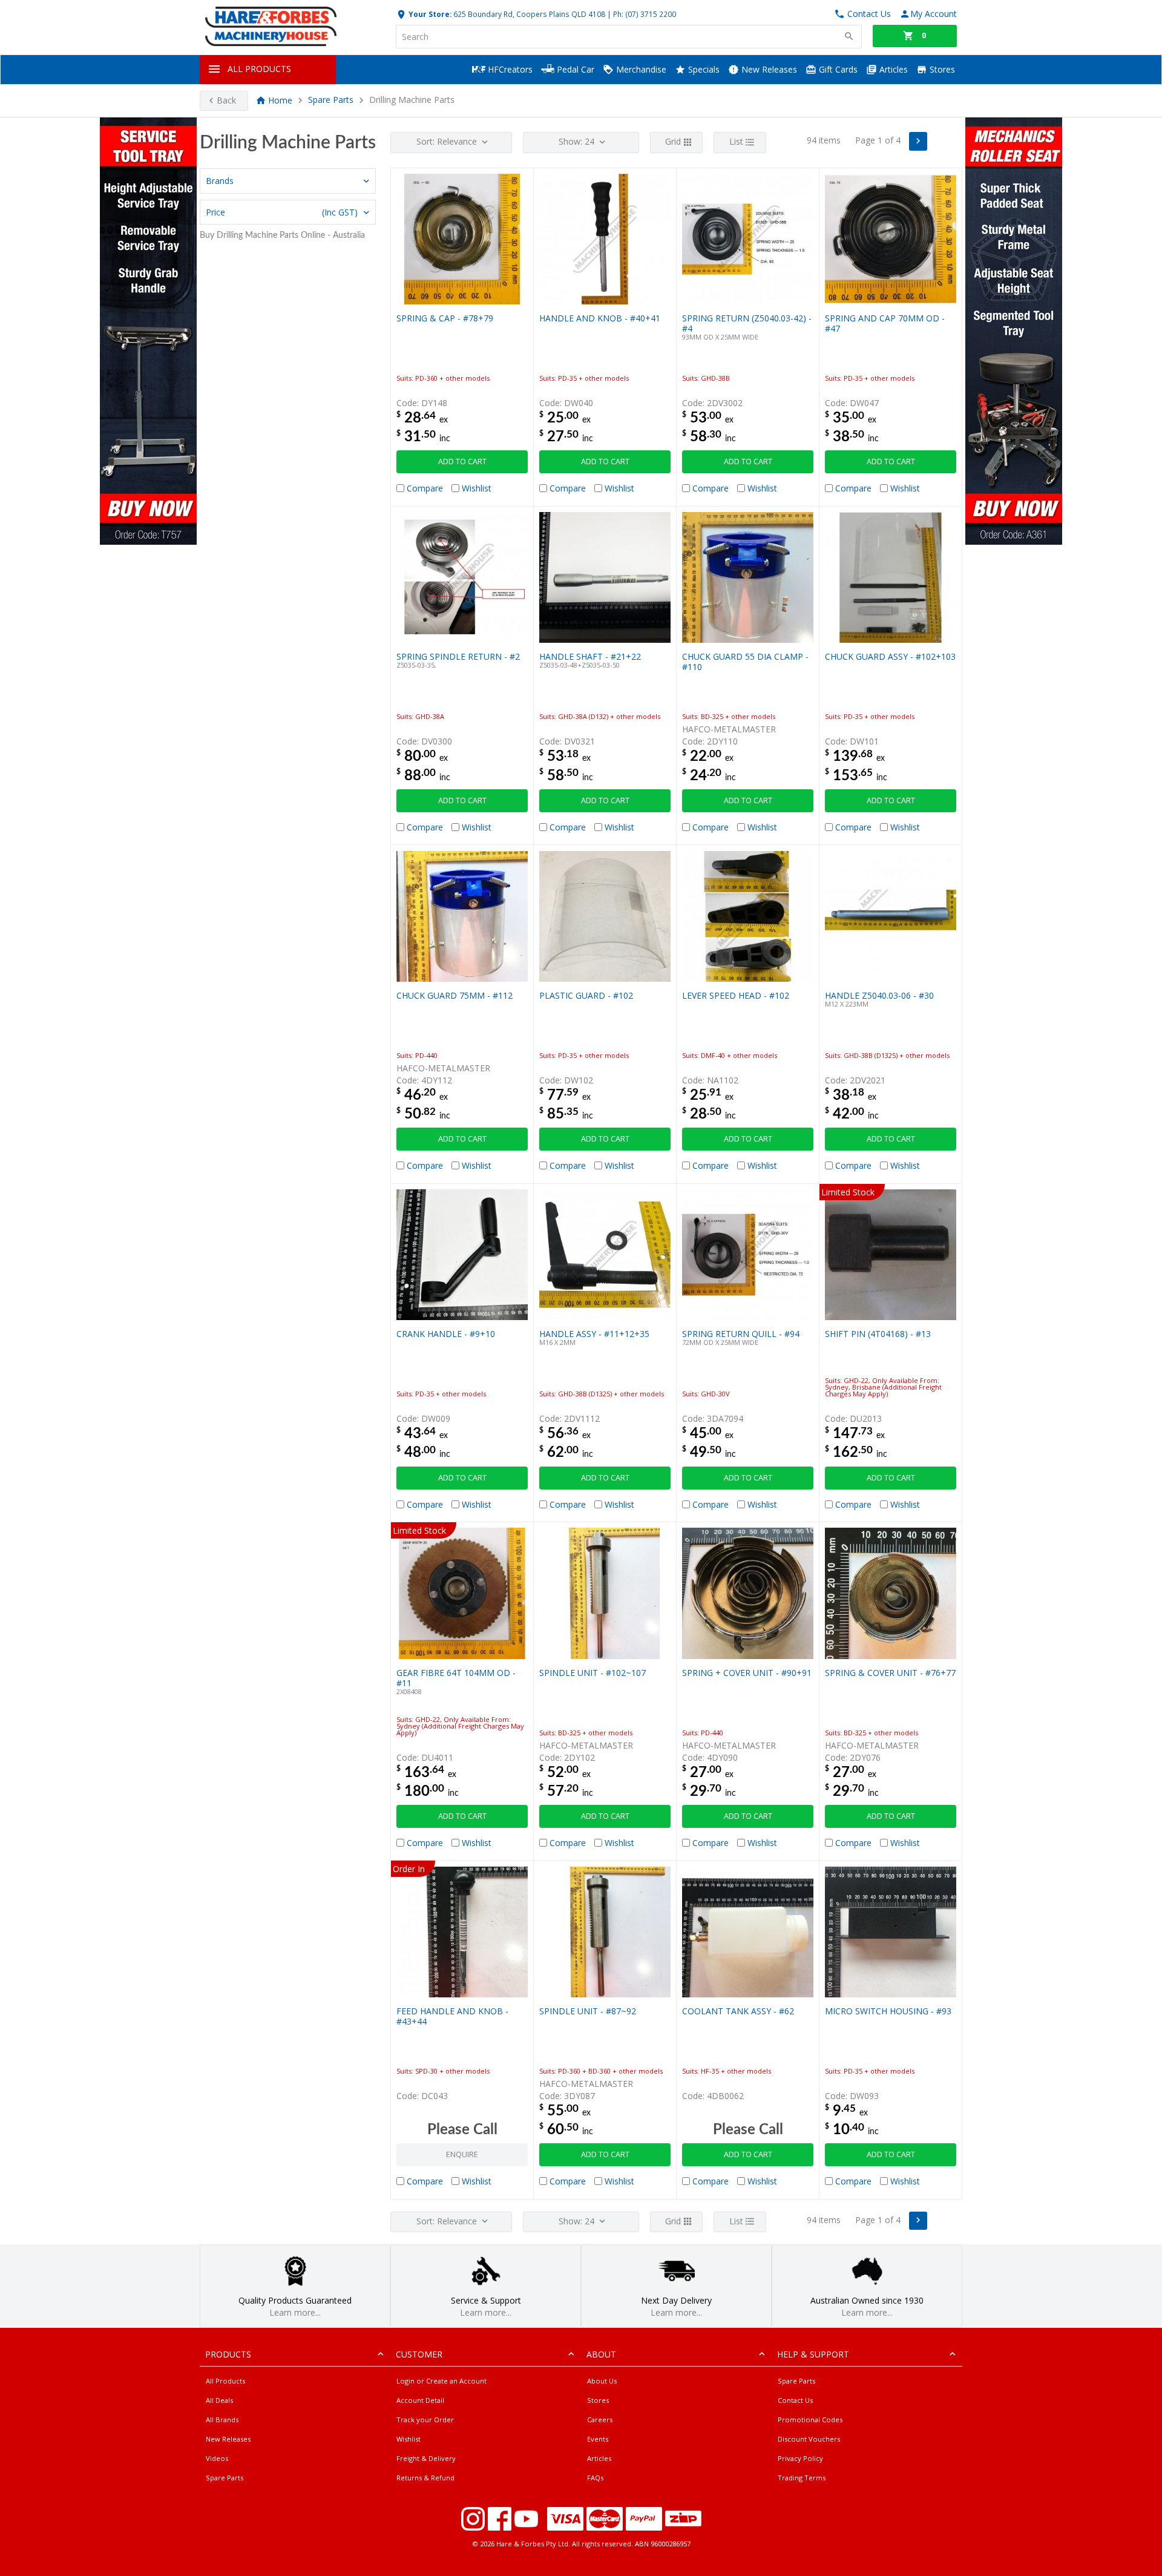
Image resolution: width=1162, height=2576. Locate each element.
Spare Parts (331, 100)
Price (282, 212)
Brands (220, 181)
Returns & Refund (425, 2478)
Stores (941, 69)
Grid (673, 141)
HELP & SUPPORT (813, 2354)
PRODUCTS (228, 2354)
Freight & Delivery (426, 2458)
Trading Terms (802, 2478)
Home (280, 100)
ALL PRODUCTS (259, 69)
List (736, 141)
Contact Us (795, 2400)
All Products (225, 2381)
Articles (892, 69)
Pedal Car (574, 69)
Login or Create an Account (441, 2381)
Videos (217, 2458)
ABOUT (601, 2354)
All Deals (219, 2400)
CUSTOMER (419, 2354)
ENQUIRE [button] (462, 2154)
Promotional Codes (810, 2420)
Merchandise (640, 69)
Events (598, 2439)
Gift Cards (837, 69)
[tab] (288, 181)
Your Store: (429, 14)
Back (226, 100)
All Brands (222, 2420)
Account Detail (420, 2400)
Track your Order (425, 2420)
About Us (602, 2381)
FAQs (595, 2478)
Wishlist (409, 2439)
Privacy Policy (800, 2458)
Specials (703, 69)
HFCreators (509, 69)
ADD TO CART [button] (462, 462)
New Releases (768, 69)
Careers (600, 2420)
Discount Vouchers (809, 2439)
